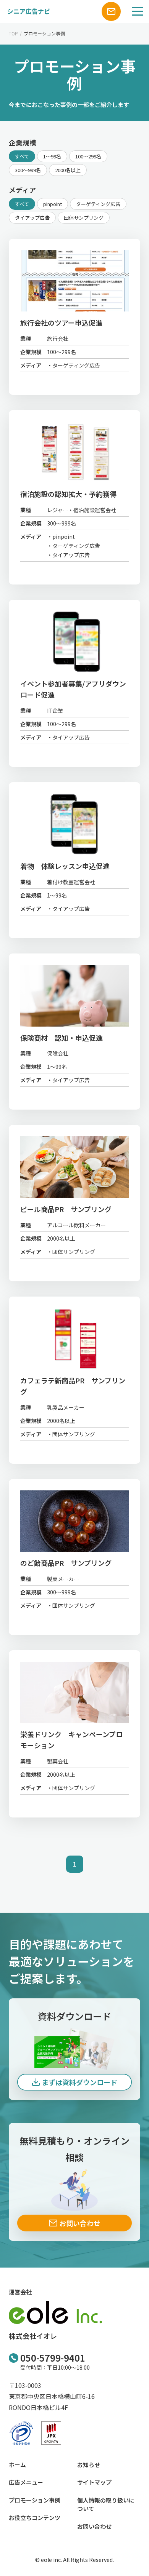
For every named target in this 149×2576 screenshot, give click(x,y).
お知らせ (89, 2465)
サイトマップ (94, 2482)
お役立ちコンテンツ (35, 2518)
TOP (13, 33)
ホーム (17, 2465)
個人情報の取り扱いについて (106, 2504)
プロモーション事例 (35, 2500)
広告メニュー (26, 2482)
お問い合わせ (94, 2526)
